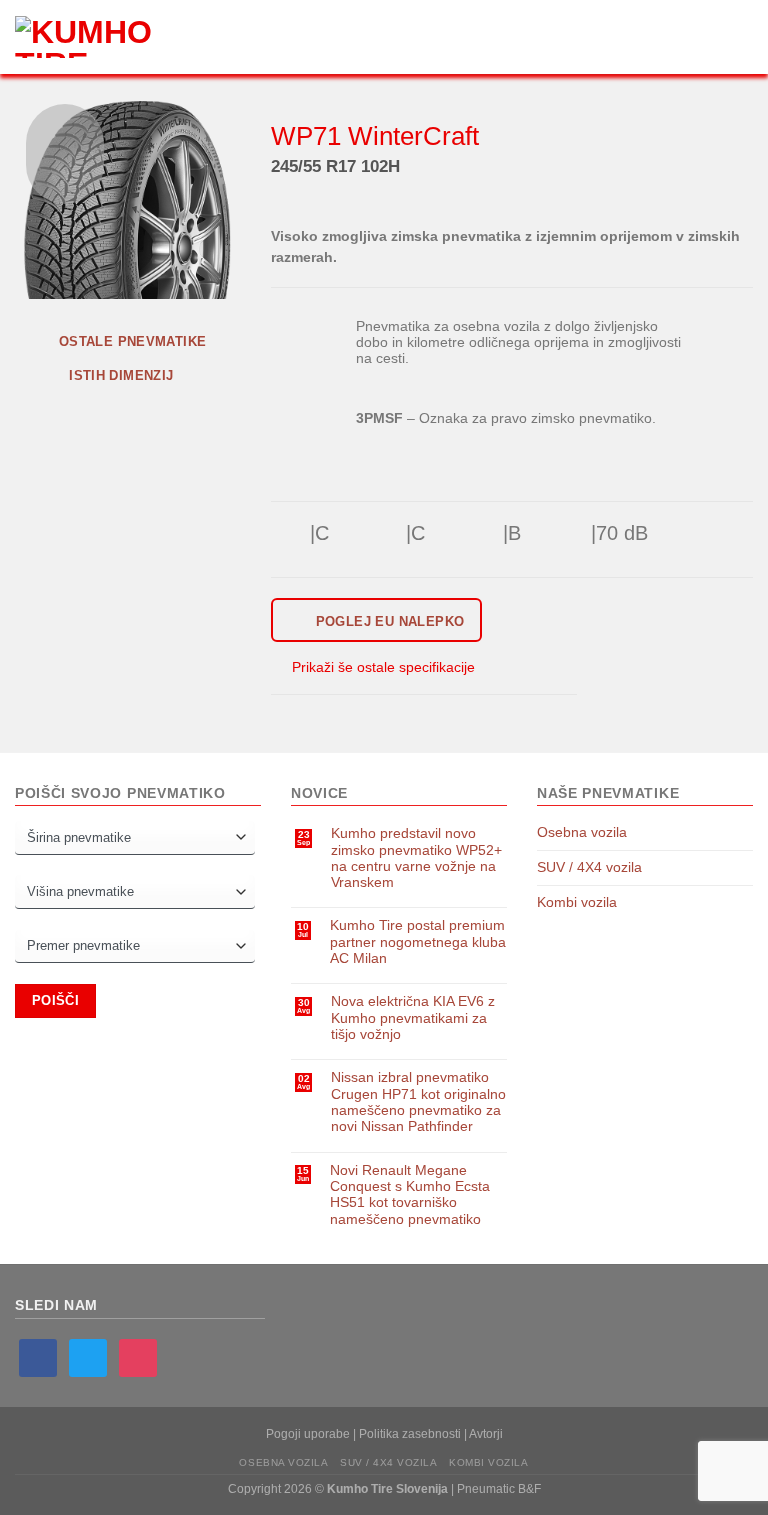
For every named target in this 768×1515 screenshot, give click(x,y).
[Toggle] (746, 833)
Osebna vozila (582, 832)
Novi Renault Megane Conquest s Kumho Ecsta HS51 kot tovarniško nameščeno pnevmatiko (410, 1195)
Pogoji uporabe (308, 1434)
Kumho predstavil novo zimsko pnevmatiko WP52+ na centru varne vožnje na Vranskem (416, 858)
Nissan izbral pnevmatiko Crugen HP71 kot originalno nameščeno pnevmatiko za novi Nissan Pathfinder (418, 1102)
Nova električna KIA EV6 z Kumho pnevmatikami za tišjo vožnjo (413, 1018)
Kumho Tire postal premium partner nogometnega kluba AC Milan (418, 942)
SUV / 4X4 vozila (589, 867)
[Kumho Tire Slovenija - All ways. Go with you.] (95, 37)
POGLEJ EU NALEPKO (387, 621)
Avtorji (486, 1434)
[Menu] (200, 37)
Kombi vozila (577, 902)
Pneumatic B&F (499, 1489)
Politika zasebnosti (410, 1434)
